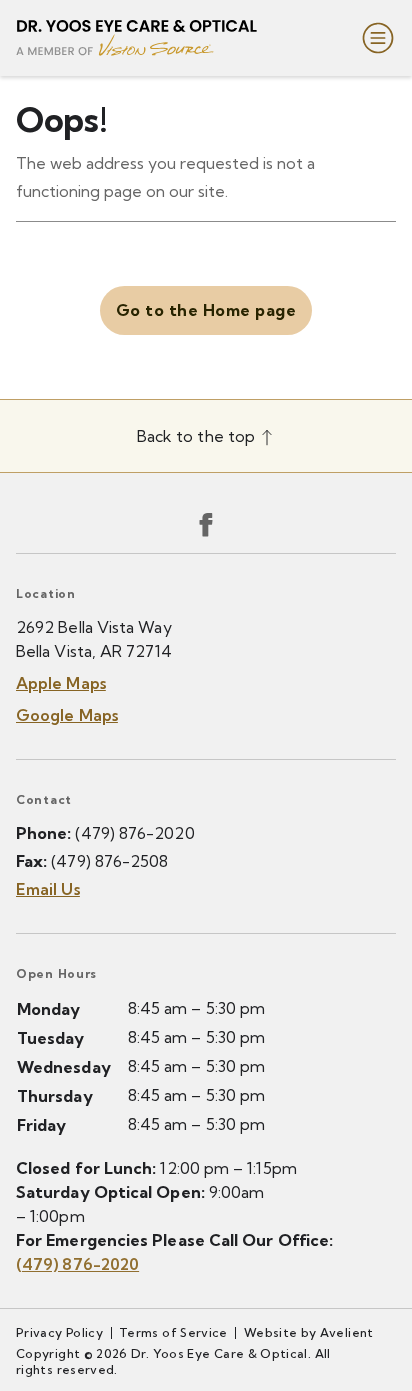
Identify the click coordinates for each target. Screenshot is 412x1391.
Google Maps (67, 715)
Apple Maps (61, 683)
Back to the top (198, 436)
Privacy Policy (59, 1332)
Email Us (48, 889)
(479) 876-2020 (134, 833)
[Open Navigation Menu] (374, 38)
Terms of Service (173, 1332)
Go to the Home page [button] (206, 310)
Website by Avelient (309, 1332)
